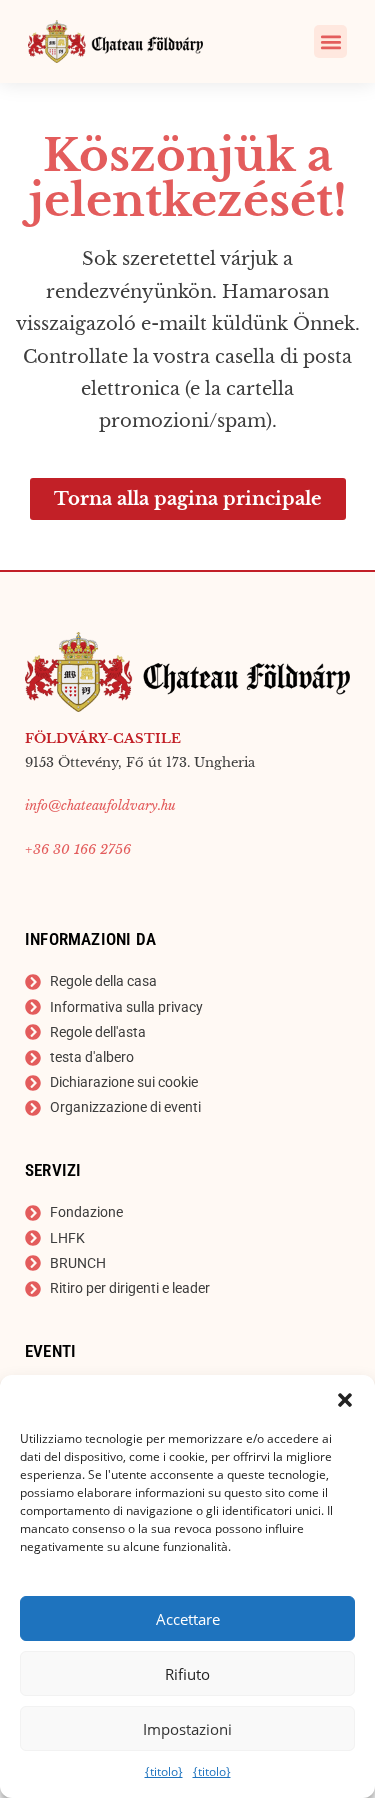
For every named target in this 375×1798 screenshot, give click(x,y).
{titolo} (164, 1771)
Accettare (188, 1619)
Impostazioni (187, 1729)
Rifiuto (187, 1674)
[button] (345, 1400)
